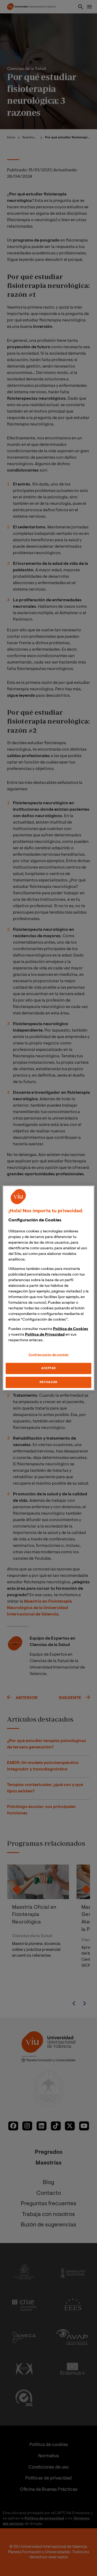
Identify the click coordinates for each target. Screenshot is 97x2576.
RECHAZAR (48, 1382)
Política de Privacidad (45, 1335)
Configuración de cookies (49, 1355)
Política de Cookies (71, 1329)
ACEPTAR (48, 1368)
